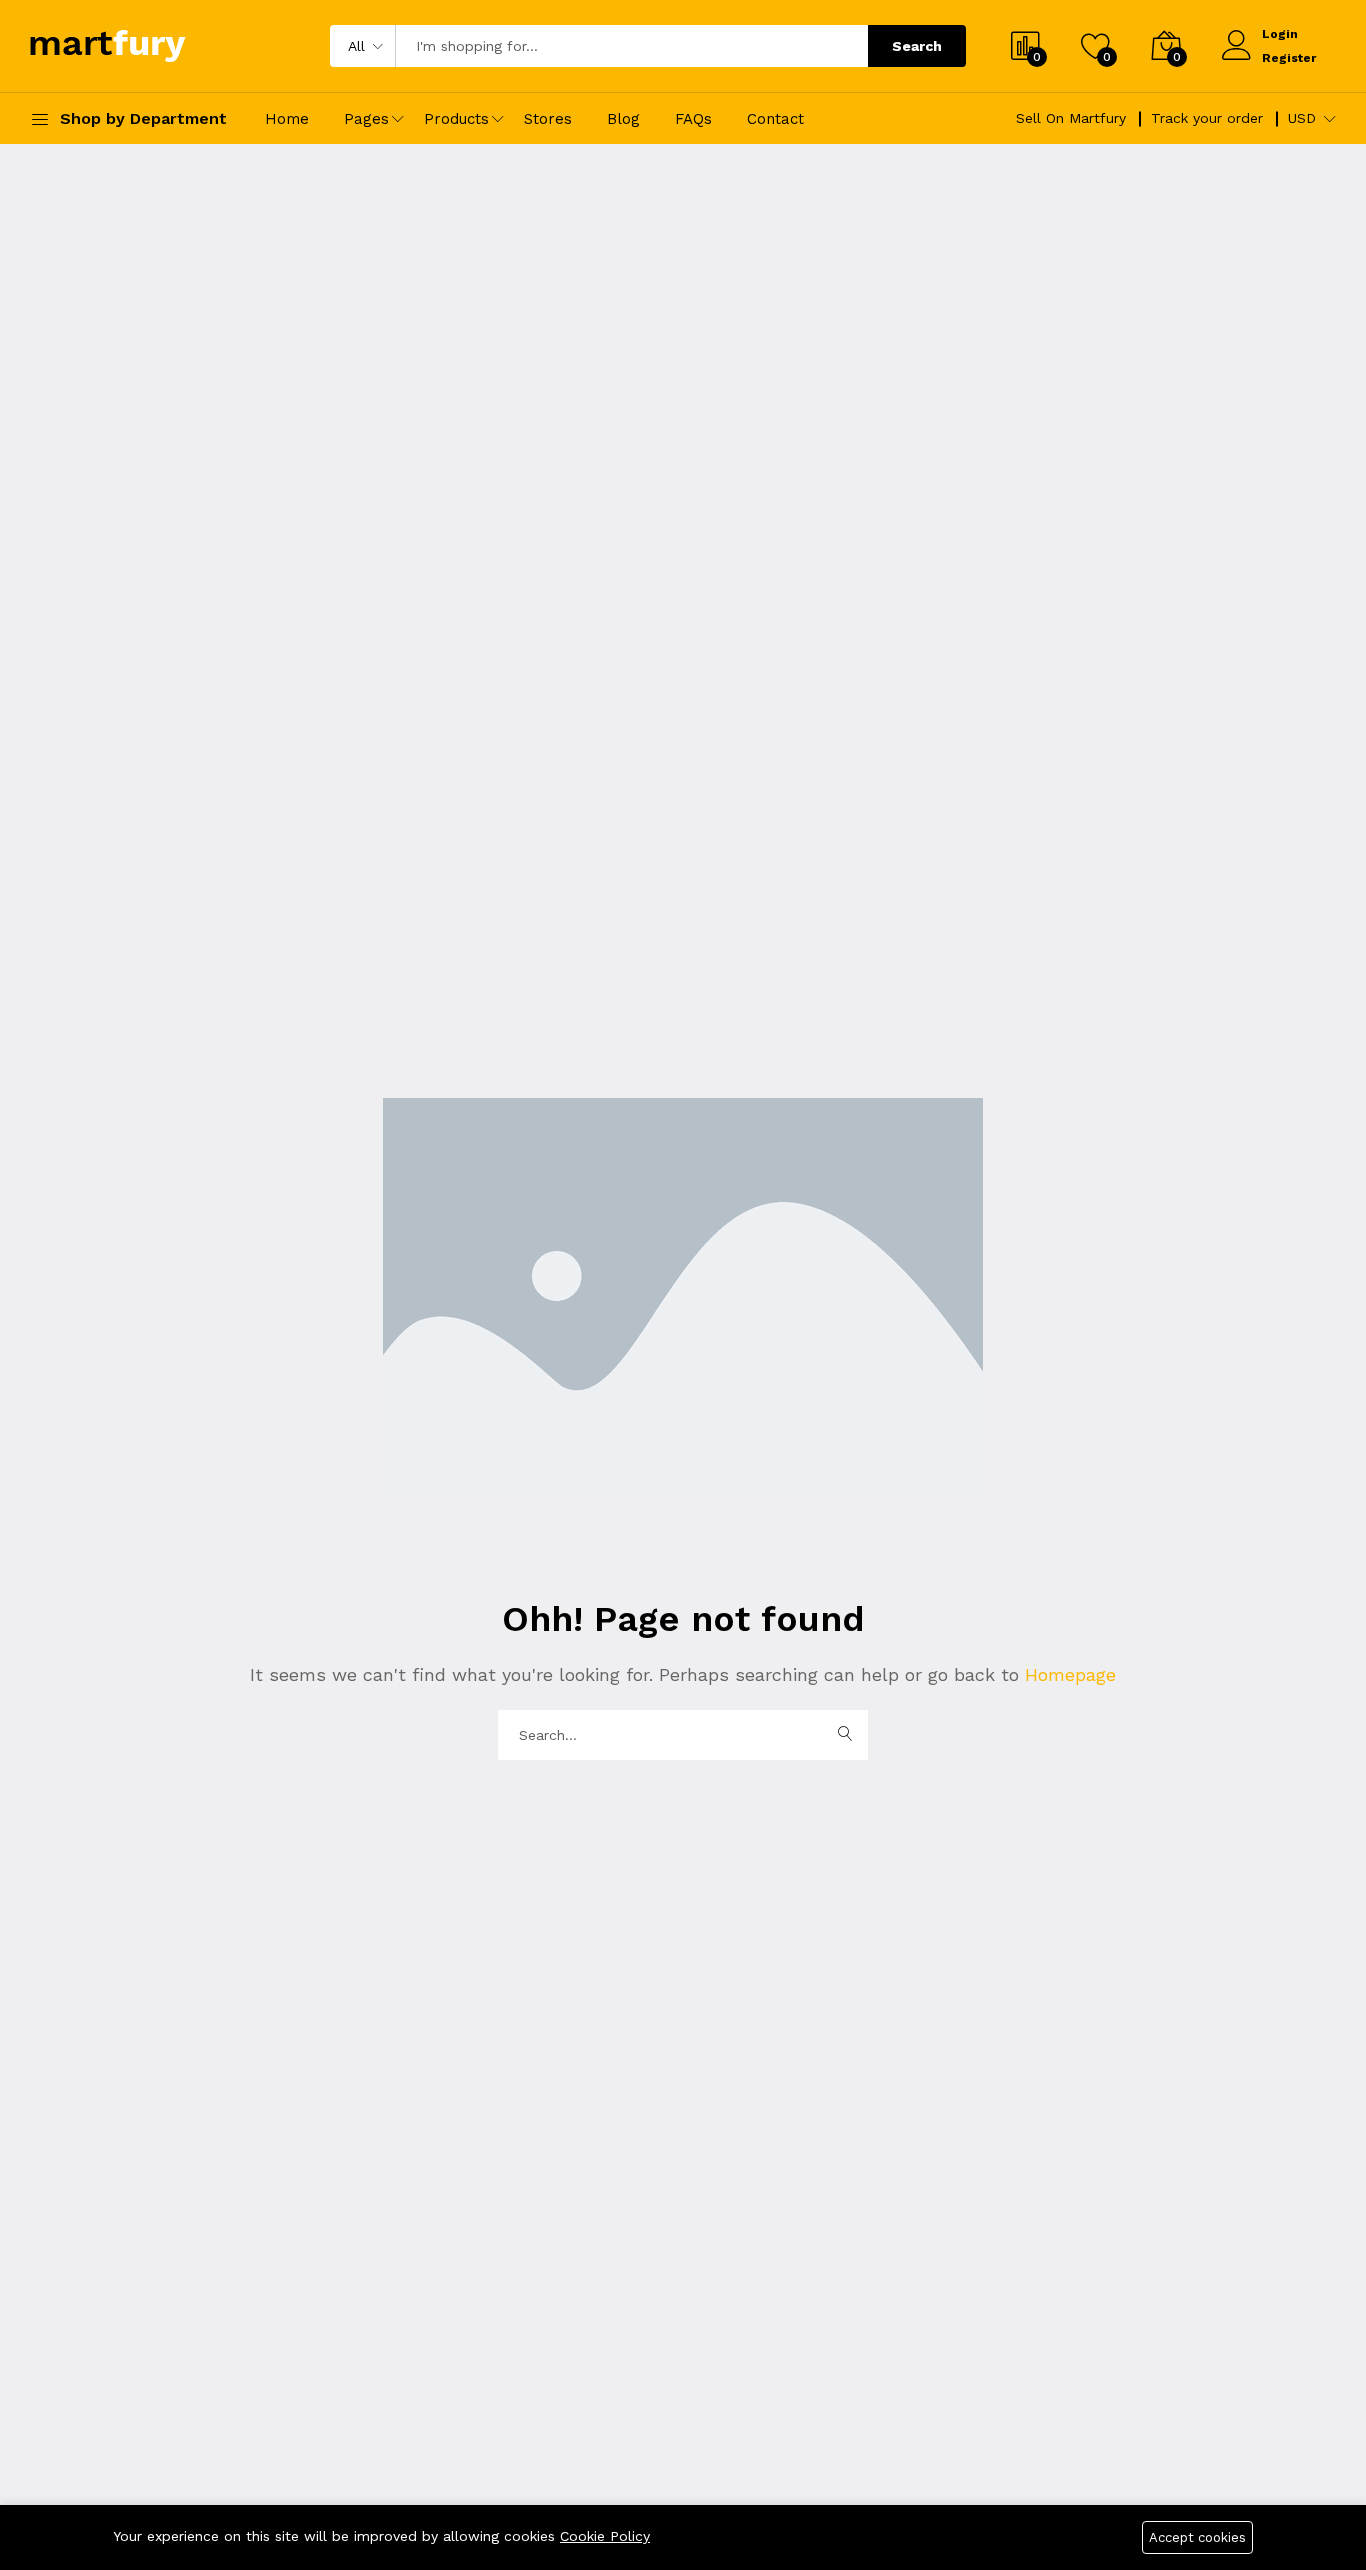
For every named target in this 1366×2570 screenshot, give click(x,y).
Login (1280, 34)
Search (917, 46)
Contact (775, 119)
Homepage (1067, 1674)
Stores (548, 119)
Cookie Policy (605, 2536)
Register (1289, 58)
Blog (623, 119)
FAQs (693, 119)
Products (456, 119)
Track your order (1207, 118)
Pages (366, 119)
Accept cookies (1197, 2537)
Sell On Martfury (1071, 118)
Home (287, 119)
